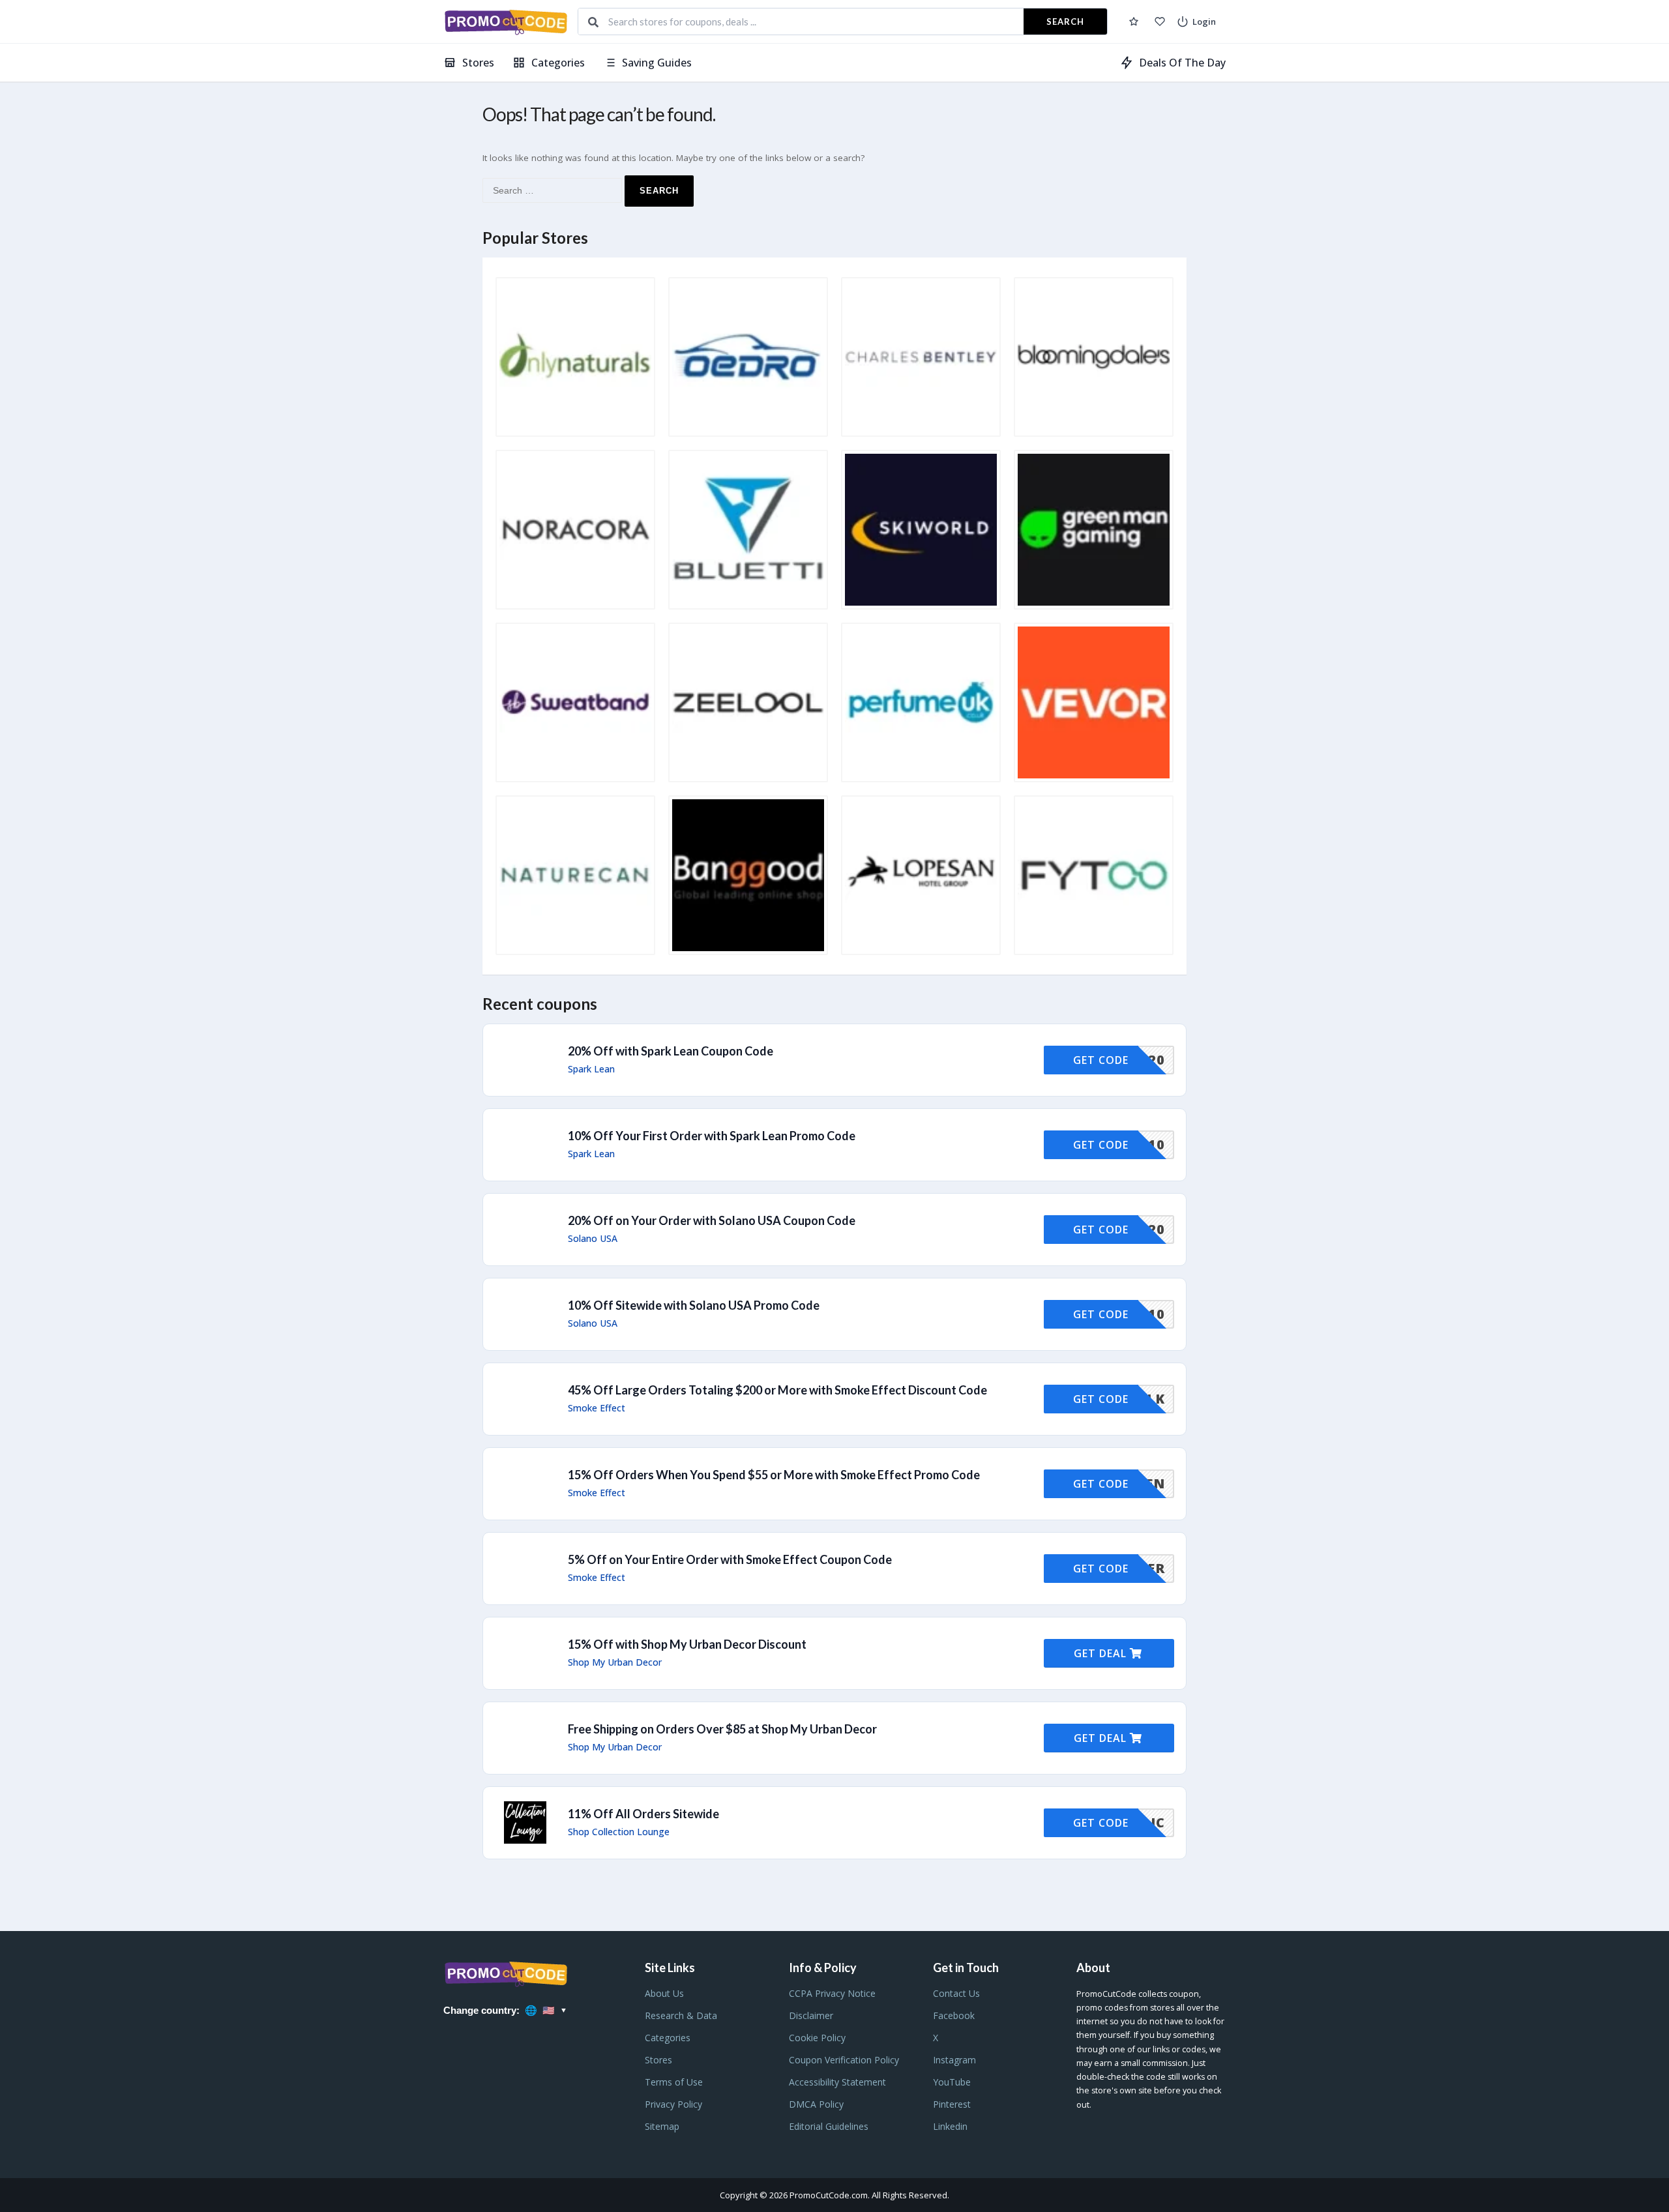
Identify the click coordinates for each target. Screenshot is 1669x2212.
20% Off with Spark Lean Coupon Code (671, 1051)
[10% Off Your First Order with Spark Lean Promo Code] (834, 1145)
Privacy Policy (673, 2104)
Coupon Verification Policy (844, 2060)
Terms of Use (674, 2082)
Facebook (954, 2015)
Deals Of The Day (1182, 63)
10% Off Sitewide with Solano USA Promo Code (694, 1305)
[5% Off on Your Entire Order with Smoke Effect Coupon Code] (834, 1569)
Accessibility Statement (837, 2082)
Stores (478, 63)
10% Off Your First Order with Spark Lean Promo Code (712, 1136)
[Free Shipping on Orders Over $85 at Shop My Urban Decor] (834, 1738)
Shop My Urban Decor (615, 1662)
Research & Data (681, 2015)
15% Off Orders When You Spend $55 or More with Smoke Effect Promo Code (774, 1475)
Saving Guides (657, 63)
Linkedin (950, 2126)
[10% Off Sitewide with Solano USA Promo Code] (834, 1314)
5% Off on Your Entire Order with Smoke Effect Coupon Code (730, 1559)
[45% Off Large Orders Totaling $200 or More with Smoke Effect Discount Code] (834, 1399)
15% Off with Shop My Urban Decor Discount (687, 1644)
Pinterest (952, 2104)
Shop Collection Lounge (619, 1832)
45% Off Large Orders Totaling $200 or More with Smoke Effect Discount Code (777, 1390)
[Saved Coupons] (1134, 22)
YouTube (952, 2082)
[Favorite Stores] (1160, 22)
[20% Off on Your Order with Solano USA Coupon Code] (834, 1230)
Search (1065, 22)
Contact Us (956, 1993)
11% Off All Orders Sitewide (643, 1814)
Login (1204, 22)
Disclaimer (811, 2015)
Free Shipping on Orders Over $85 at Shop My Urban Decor (722, 1729)
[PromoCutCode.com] (506, 22)
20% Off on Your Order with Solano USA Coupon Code (712, 1220)
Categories (558, 63)
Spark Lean (591, 1069)
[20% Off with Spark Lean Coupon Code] (834, 1060)
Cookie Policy (817, 2038)
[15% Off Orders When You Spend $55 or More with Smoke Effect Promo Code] (834, 1484)
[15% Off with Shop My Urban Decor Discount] (834, 1653)
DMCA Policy (816, 2104)
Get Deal (1102, 1653)
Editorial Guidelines (829, 2126)
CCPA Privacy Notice (832, 1993)
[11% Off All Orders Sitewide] (834, 1823)
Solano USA (593, 1239)
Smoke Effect (597, 1408)
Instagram (954, 2060)
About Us (664, 1993)
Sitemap (662, 2126)
